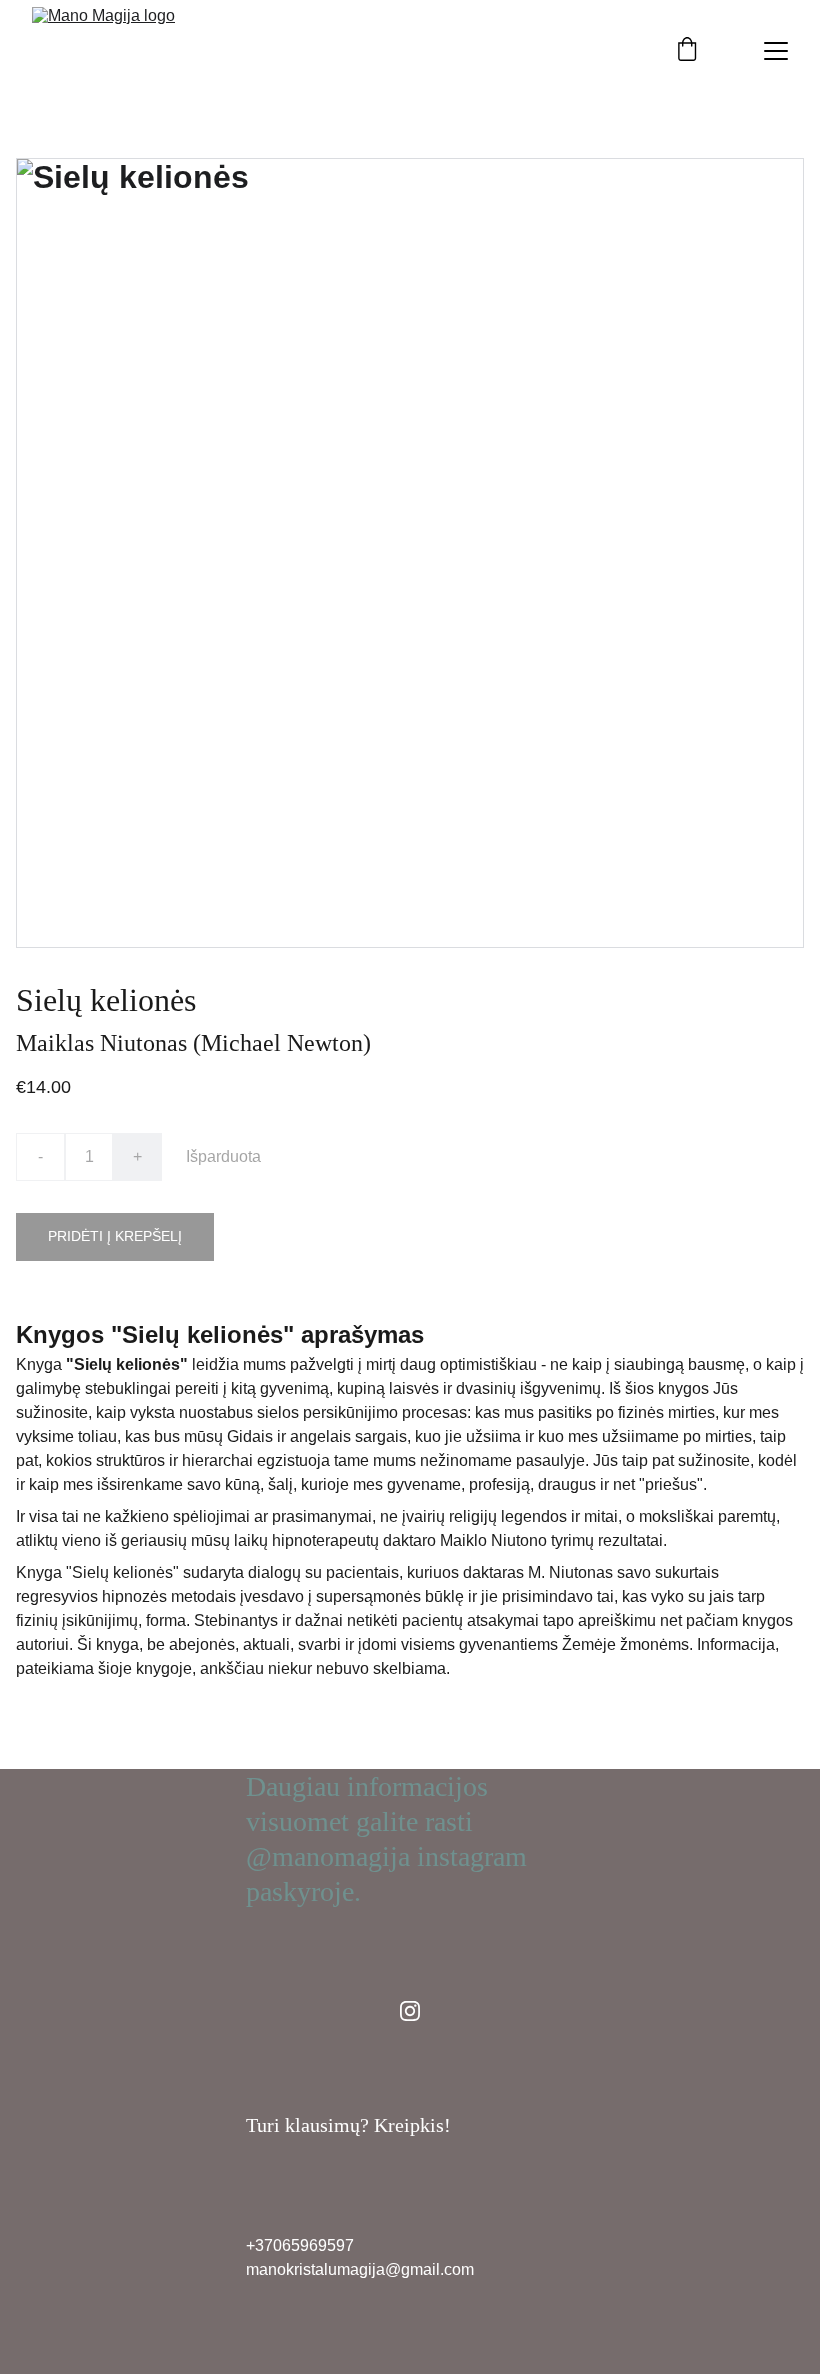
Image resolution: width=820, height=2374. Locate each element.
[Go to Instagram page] (410, 2011)
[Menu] (776, 51)
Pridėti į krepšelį (115, 1236)
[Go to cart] (687, 51)
